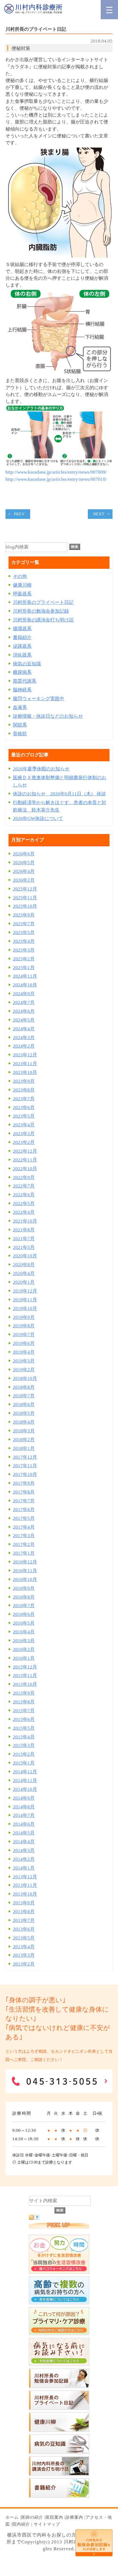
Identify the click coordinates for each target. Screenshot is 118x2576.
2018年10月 (25, 1379)
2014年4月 (24, 1842)
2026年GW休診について (38, 818)
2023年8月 (24, 1090)
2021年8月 (24, 1230)
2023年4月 (24, 1125)
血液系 (20, 707)
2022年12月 (25, 1151)
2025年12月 (25, 889)
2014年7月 (24, 1815)
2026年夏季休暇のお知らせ (41, 769)
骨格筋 (20, 734)
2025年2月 (24, 959)
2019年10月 (25, 1309)
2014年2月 (24, 1859)
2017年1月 (24, 1553)
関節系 (20, 725)
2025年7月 (24, 924)
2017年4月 (24, 1527)
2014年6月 (24, 1824)
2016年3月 (24, 1641)
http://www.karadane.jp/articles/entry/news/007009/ (56, 472)
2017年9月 (24, 1483)
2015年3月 (24, 1745)
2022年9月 (24, 1177)
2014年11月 (25, 1781)
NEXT (99, 514)
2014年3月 (24, 1850)
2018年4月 (24, 1422)
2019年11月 (25, 1300)
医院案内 (54, 2517)
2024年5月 (24, 1020)
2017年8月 (24, 1492)
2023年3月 (24, 1134)
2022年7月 (24, 1186)
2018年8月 (24, 1387)
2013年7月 (24, 1920)
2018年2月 (24, 1440)
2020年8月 (24, 1265)
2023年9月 (24, 1081)
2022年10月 (25, 1169)
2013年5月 (24, 1938)
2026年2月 (24, 880)
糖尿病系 (22, 672)
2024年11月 (25, 976)
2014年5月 (24, 1833)
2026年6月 (24, 854)
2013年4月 (24, 1947)
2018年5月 (24, 1413)
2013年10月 (25, 1894)
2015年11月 (25, 1676)
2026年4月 (24, 871)
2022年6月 (24, 1195)
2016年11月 (25, 1571)
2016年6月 (24, 1614)
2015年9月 (24, 1693)
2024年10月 (25, 985)
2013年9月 (24, 1903)
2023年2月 (24, 1142)
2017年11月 (25, 1466)
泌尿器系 (22, 646)
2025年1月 (24, 968)
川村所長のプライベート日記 (43, 602)
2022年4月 (24, 1212)
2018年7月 (24, 1396)
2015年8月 (24, 1702)
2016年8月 (24, 1597)
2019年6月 (24, 1343)
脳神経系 (22, 690)
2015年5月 (24, 1728)
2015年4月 (24, 1737)
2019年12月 (25, 1291)
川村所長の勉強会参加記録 (41, 611)
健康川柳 (22, 585)
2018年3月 (24, 1431)
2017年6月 (24, 1510)
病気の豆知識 (27, 664)
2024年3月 (24, 1038)
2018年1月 (24, 1448)
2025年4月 (24, 941)
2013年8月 (24, 1912)
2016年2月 (24, 1649)
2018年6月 (24, 1405)
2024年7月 (24, 1003)
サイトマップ (47, 2524)
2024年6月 (24, 1011)
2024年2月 (24, 1046)
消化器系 (22, 655)
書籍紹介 (22, 637)
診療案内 (74, 2517)
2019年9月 (24, 1317)
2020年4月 (24, 1273)
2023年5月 (24, 1116)
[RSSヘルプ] (37, 2218)
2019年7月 (24, 1335)
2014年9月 (24, 1798)
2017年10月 (25, 1474)
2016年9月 (24, 1588)
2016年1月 (24, 1658)
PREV (19, 514)
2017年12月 (25, 1457)
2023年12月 (25, 1055)
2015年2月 (24, 1754)
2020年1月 (24, 1282)
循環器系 (22, 629)
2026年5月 (24, 863)
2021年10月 (25, 1221)
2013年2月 (24, 1964)
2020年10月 (25, 1256)
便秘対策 (21, 48)
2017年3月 (24, 1536)
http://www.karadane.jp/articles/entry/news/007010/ (56, 479)
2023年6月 (24, 1108)
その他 (20, 576)
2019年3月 (24, 1361)
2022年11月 (25, 1160)
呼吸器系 (22, 594)
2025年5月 (24, 933)
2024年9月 (24, 994)
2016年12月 (25, 1562)
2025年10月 (25, 906)
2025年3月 (24, 950)
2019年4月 (24, 1352)
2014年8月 (24, 1807)
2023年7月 (24, 1099)
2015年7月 (24, 1711)
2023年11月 (25, 1064)
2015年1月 (24, 1763)
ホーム (12, 2517)
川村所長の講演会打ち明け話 (43, 620)
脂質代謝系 (25, 681)
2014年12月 (25, 1772)
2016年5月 (24, 1623)
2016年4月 (24, 1632)
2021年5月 (24, 1247)
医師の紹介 (32, 2517)
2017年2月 (24, 1544)
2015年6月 (24, 1719)
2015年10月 (25, 1684)
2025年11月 (25, 898)
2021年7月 (24, 1239)
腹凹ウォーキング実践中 (39, 699)
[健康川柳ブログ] (59, 2430)
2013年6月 (24, 1929)
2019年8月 (24, 1326)
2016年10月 (25, 1580)
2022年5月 (24, 1204)
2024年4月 (24, 1029)
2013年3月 (24, 1955)
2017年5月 (24, 1518)
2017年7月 (24, 1501)
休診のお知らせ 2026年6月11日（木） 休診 (59, 794)
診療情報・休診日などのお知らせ (48, 716)
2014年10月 (25, 1789)
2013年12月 (25, 1877)
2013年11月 (25, 1885)
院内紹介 (21, 2524)
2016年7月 (24, 1606)
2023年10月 (25, 1072)
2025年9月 (24, 915)
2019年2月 (24, 1370)
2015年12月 (25, 1667)
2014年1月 (24, 1868)
